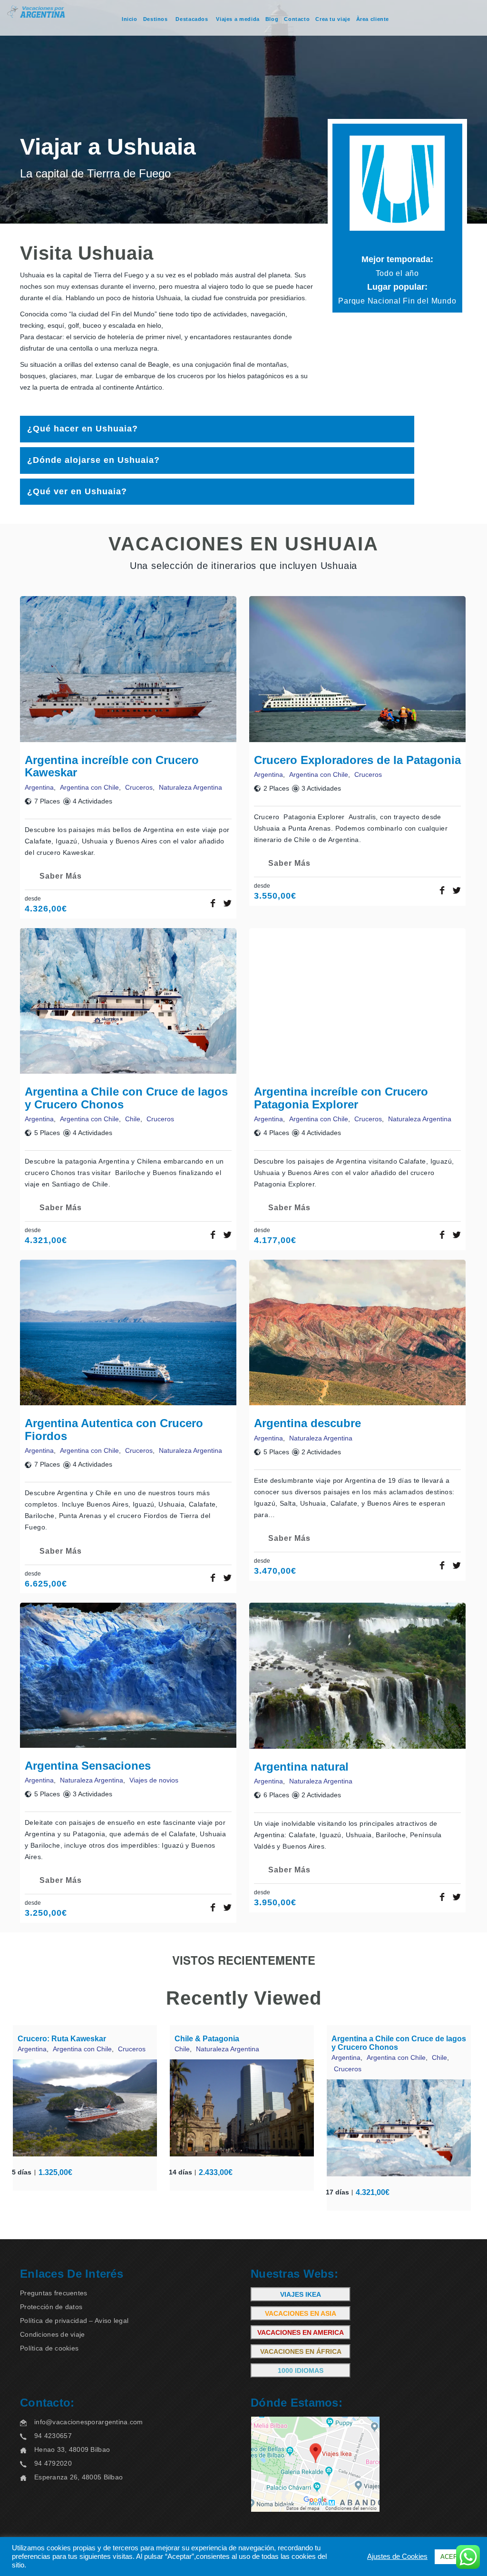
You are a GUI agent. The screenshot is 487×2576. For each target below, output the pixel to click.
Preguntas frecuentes (54, 2293)
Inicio (130, 19)
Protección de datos (51, 2307)
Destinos (156, 19)
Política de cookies (49, 2348)
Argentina (39, 787)
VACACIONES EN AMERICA (301, 2332)
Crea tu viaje (333, 19)
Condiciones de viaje (53, 2334)
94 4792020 (53, 2463)
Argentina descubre (307, 1423)
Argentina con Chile (89, 787)
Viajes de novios (154, 1780)
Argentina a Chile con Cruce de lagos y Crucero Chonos (126, 1098)
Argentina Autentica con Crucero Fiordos (114, 1429)
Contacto (297, 19)
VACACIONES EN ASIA (301, 2313)
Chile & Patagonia (207, 2039)
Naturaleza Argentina (190, 787)
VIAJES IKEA (301, 2294)
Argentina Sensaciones (88, 1766)
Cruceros (139, 787)
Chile (133, 1119)
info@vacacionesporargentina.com (89, 2422)
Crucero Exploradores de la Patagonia (357, 760)
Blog (272, 19)
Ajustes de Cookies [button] (397, 2556)
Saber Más (61, 876)
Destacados (192, 19)
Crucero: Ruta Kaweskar (62, 2039)
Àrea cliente (373, 19)
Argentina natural (301, 1767)
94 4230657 (53, 2436)
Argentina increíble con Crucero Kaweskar (112, 766)
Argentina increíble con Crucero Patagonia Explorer (341, 1098)
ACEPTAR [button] (455, 2557)
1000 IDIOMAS (301, 2370)
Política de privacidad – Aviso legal (74, 2321)
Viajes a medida (238, 19)
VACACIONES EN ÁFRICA (301, 2351)
